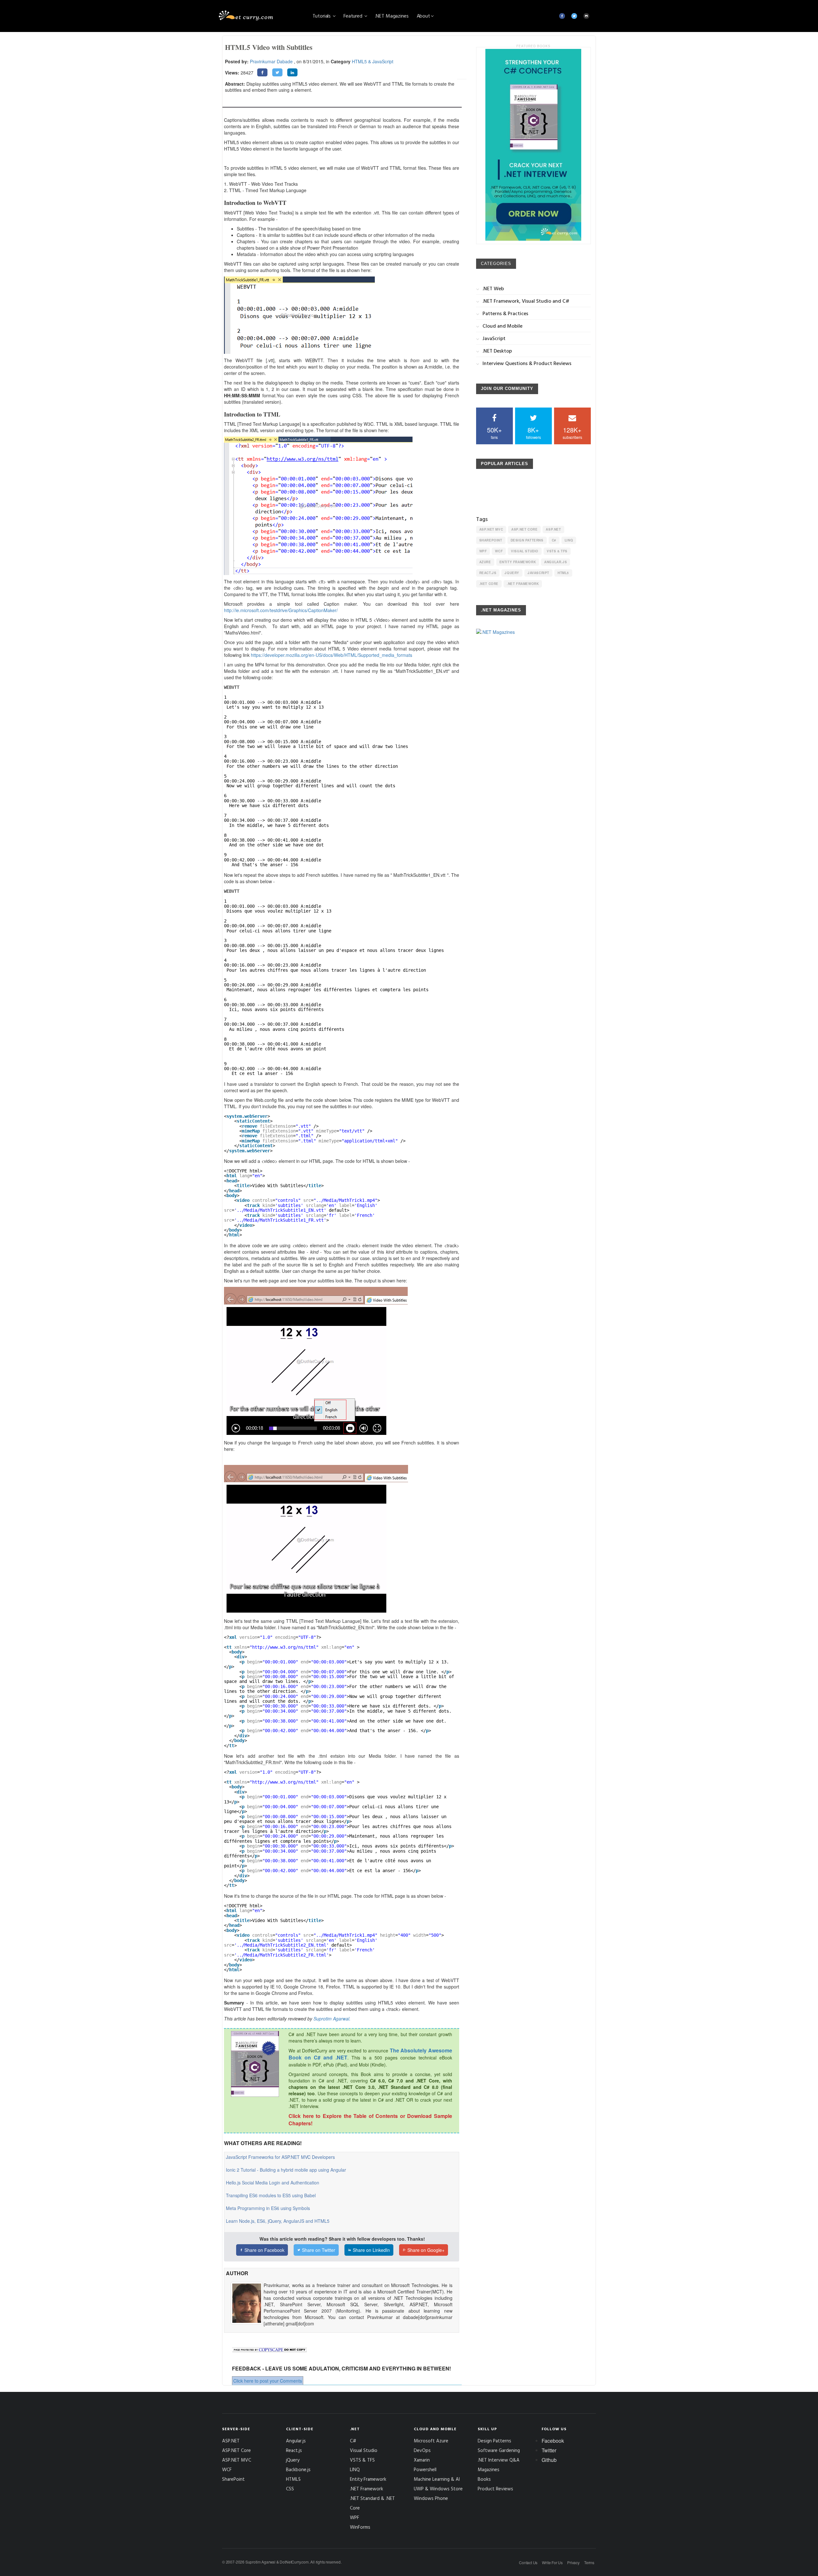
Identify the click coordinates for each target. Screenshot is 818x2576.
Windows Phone (431, 2498)
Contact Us (528, 2562)
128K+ (572, 433)
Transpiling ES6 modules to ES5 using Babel (271, 2195)
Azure (485, 562)
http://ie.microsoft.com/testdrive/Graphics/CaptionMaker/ (281, 610)
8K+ (533, 433)
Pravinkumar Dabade (271, 61)
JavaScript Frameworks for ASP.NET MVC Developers (280, 2157)
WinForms (360, 2527)
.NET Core (489, 584)
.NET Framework (523, 584)
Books (484, 2479)
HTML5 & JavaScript (373, 61)
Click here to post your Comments (268, 2381)
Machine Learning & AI (437, 2479)
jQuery (512, 573)
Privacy (573, 2562)
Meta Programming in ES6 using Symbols (268, 2208)
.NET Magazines (392, 16)
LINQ (569, 540)
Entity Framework (518, 562)
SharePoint (491, 540)
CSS (290, 2489)
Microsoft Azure (431, 2441)
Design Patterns (527, 540)
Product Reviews (495, 2489)
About (423, 16)
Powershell (425, 2469)
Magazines (489, 2469)
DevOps (422, 2450)
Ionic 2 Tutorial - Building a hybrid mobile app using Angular (286, 2170)
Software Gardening (499, 2450)
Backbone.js (298, 2469)
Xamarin (422, 2460)
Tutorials (322, 16)
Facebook (553, 2441)
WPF (483, 551)
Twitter (549, 2450)
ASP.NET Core (524, 529)
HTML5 (563, 573)
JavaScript (538, 573)
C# (554, 540)
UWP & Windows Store (438, 2489)
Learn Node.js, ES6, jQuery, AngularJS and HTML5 (278, 2221)
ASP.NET (553, 529)
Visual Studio (525, 551)
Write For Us (552, 2562)
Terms (589, 2562)
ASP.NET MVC (491, 529)
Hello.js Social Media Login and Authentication (273, 2183)
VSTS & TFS (557, 551)
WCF (499, 551)
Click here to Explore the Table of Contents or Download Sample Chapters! (370, 2120)
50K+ (494, 433)
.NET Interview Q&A (499, 2460)
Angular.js (556, 562)
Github (549, 2460)
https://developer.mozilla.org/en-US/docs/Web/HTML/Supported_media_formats (332, 655)
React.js (488, 573)
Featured (354, 16)
